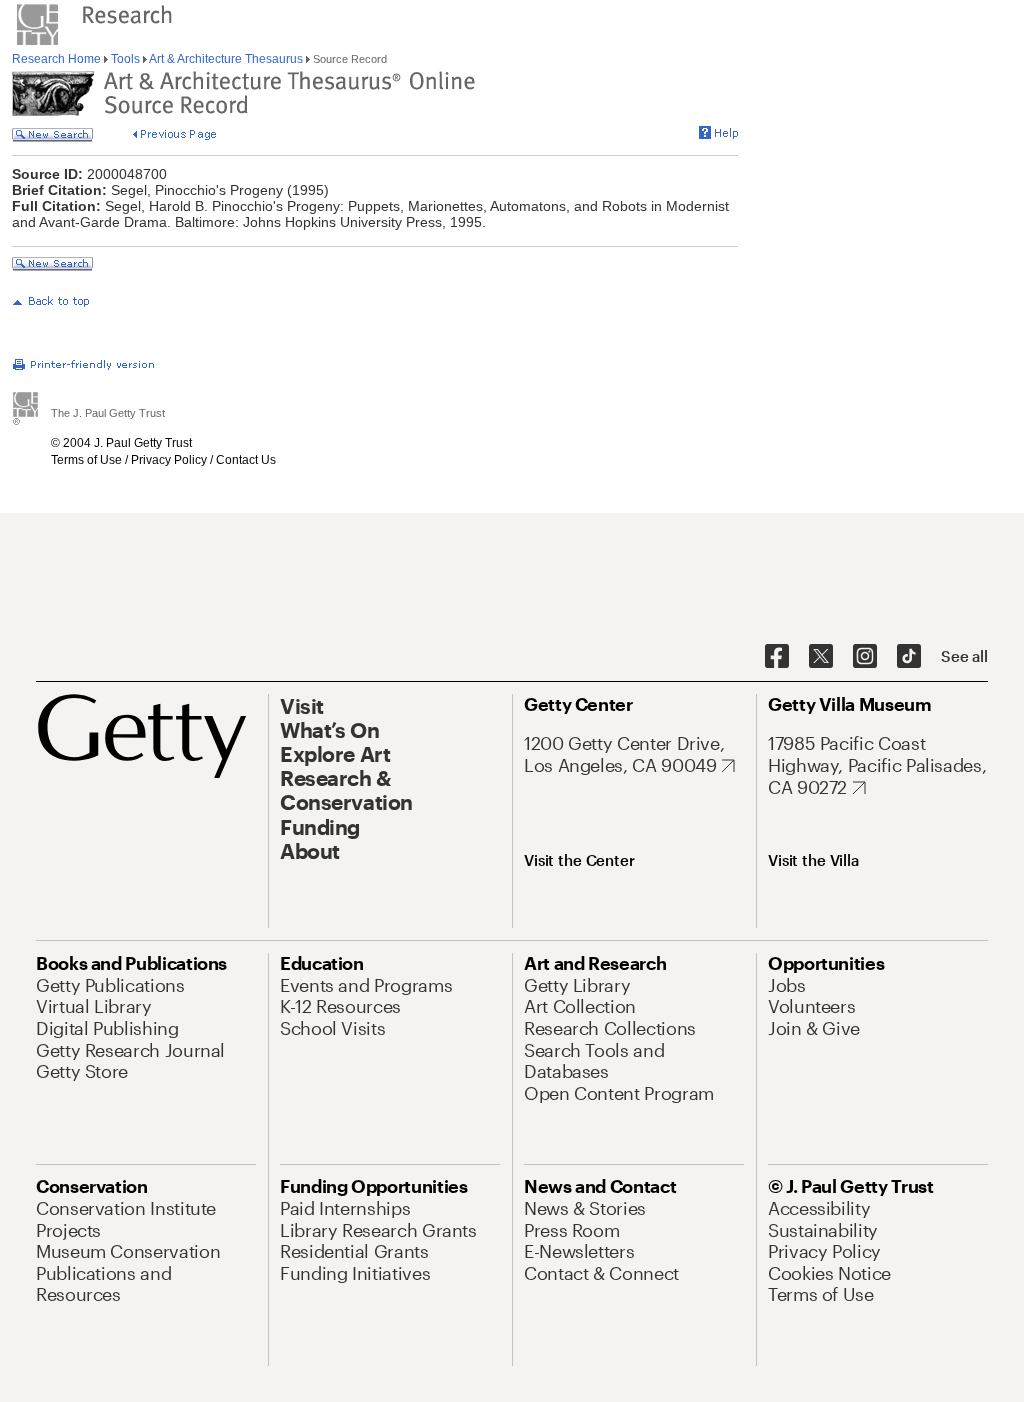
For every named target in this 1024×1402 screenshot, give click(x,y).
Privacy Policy (169, 460)
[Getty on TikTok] (909, 657)
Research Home (58, 59)
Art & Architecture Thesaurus (226, 59)
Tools (125, 59)
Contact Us (246, 460)
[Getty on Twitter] (821, 657)
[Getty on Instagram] (865, 657)
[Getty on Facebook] (777, 657)
